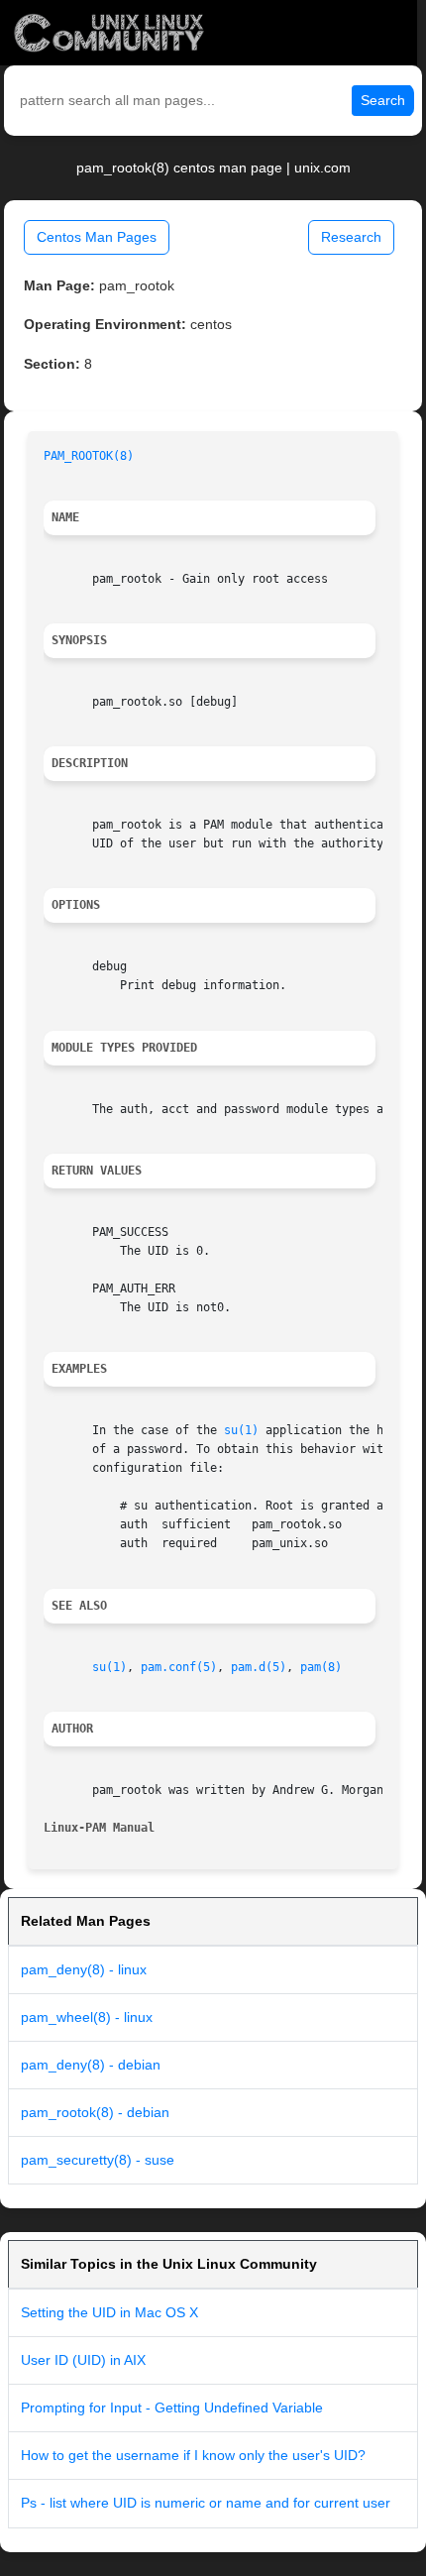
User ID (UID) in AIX (83, 2360)
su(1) (241, 1430)
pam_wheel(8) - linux (87, 2017)
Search (383, 100)
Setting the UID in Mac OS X (109, 2312)
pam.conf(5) (179, 1667)
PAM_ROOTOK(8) (89, 456)
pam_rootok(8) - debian (95, 2112)
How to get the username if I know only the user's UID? (193, 2455)
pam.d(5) (259, 1667)
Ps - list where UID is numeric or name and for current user (206, 2503)
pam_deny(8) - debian (91, 2065)
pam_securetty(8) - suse (98, 2160)
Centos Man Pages (97, 237)
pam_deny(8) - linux (84, 1969)
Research (351, 237)
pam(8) (321, 1667)
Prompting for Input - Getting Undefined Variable (172, 2408)
